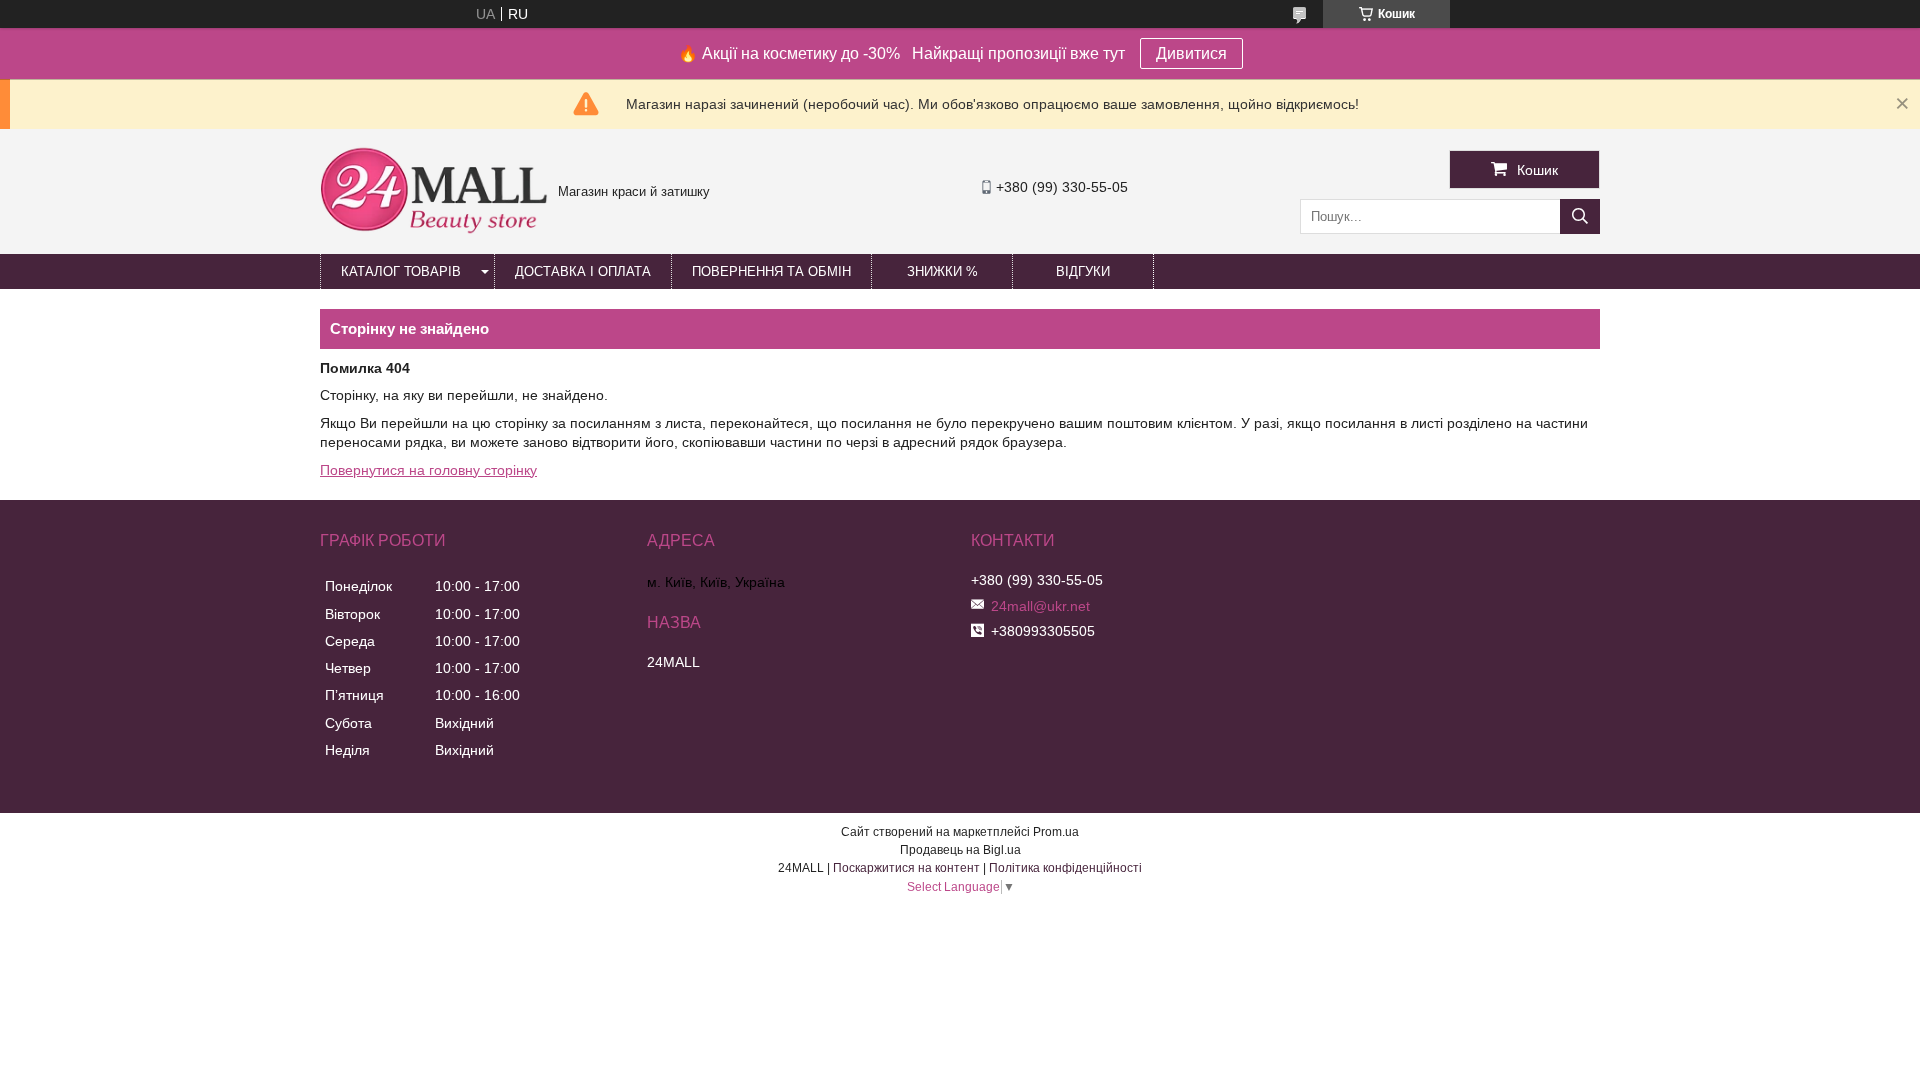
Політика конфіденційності (1065, 868)
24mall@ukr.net (1040, 606)
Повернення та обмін (771, 271)
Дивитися (1191, 53)
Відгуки (1083, 271)
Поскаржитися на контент (906, 868)
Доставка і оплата (583, 271)
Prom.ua (1056, 832)
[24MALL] (434, 231)
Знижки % (942, 271)
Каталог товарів (401, 271)
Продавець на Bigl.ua (960, 850)
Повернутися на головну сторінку (428, 470)
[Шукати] (1580, 216)
